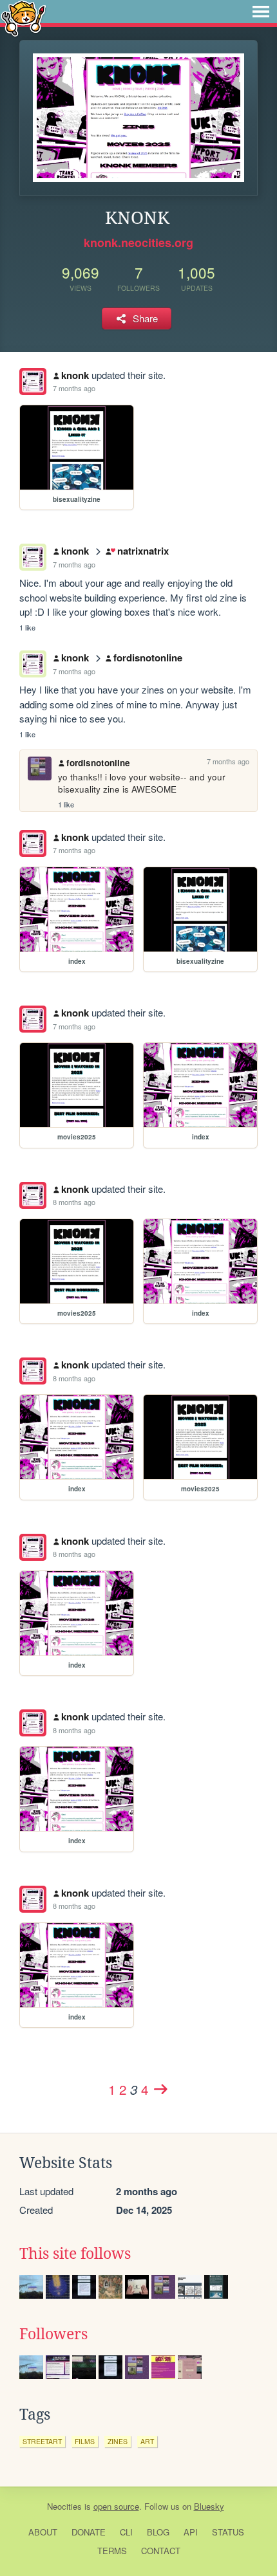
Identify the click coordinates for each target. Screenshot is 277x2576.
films (85, 2441)
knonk (75, 375)
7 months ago (74, 388)
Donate (89, 2532)
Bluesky (209, 2506)
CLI (126, 2532)
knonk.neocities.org (138, 243)
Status (228, 2532)
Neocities (64, 2506)
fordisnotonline (148, 658)
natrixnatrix (143, 551)
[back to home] (24, 18)
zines (118, 2441)
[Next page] (160, 2089)
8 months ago (74, 1202)
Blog (158, 2532)
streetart (42, 2441)
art (147, 2441)
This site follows (75, 2254)
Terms (112, 2551)
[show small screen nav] (261, 12)
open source (116, 2506)
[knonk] (33, 382)
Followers (53, 2334)
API (191, 2532)
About (43, 2532)
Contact (161, 2551)
